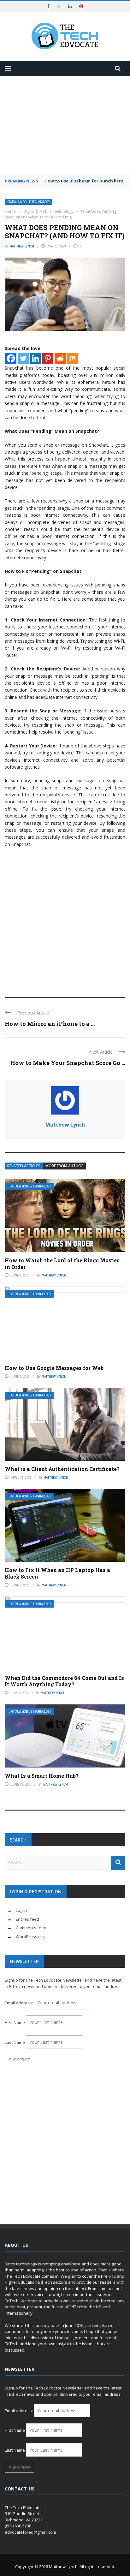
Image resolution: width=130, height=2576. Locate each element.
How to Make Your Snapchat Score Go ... (68, 1063)
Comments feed (31, 1928)
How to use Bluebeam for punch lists (84, 181)
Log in (21, 1910)
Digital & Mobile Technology (29, 202)
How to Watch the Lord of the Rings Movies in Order (62, 1264)
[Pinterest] (48, 358)
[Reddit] (60, 358)
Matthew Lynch (22, 246)
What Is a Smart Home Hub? (42, 1776)
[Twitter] (23, 358)
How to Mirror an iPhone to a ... (50, 1024)
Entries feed (27, 1919)
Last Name (15, 2042)
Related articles (24, 1166)
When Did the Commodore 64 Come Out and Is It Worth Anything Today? (64, 1681)
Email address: (19, 2003)
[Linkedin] (35, 358)
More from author (65, 1166)
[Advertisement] (65, 125)
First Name (15, 2022)
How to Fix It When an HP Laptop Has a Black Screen (57, 1573)
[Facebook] (11, 358)
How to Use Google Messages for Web (54, 1368)
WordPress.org (30, 1936)
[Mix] (72, 358)
